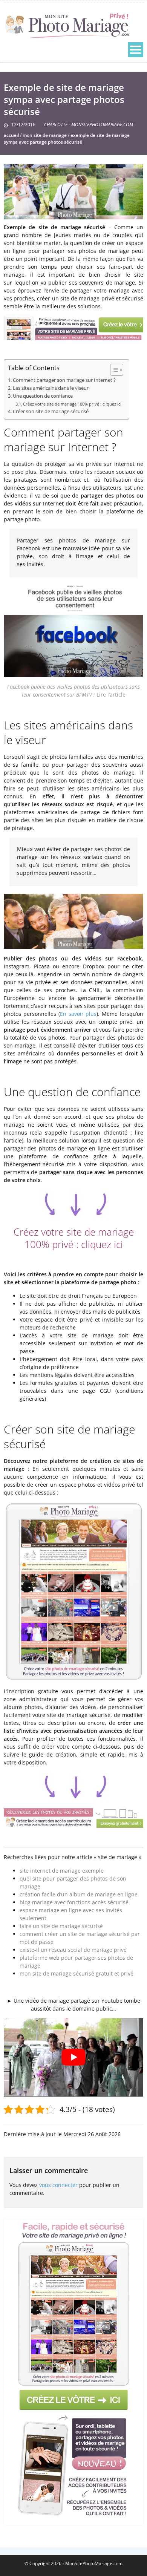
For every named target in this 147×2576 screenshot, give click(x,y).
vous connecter (58, 2185)
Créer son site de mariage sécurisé (51, 411)
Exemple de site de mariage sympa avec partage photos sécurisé (67, 139)
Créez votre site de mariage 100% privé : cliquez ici (72, 404)
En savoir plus (78, 1014)
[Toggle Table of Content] (113, 370)
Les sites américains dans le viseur (51, 388)
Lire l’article (111, 695)
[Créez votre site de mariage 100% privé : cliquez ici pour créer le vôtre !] (73, 2370)
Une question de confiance (43, 396)
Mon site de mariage (45, 135)
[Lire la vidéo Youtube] (73, 2057)
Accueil (11, 135)
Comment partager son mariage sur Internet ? (64, 380)
